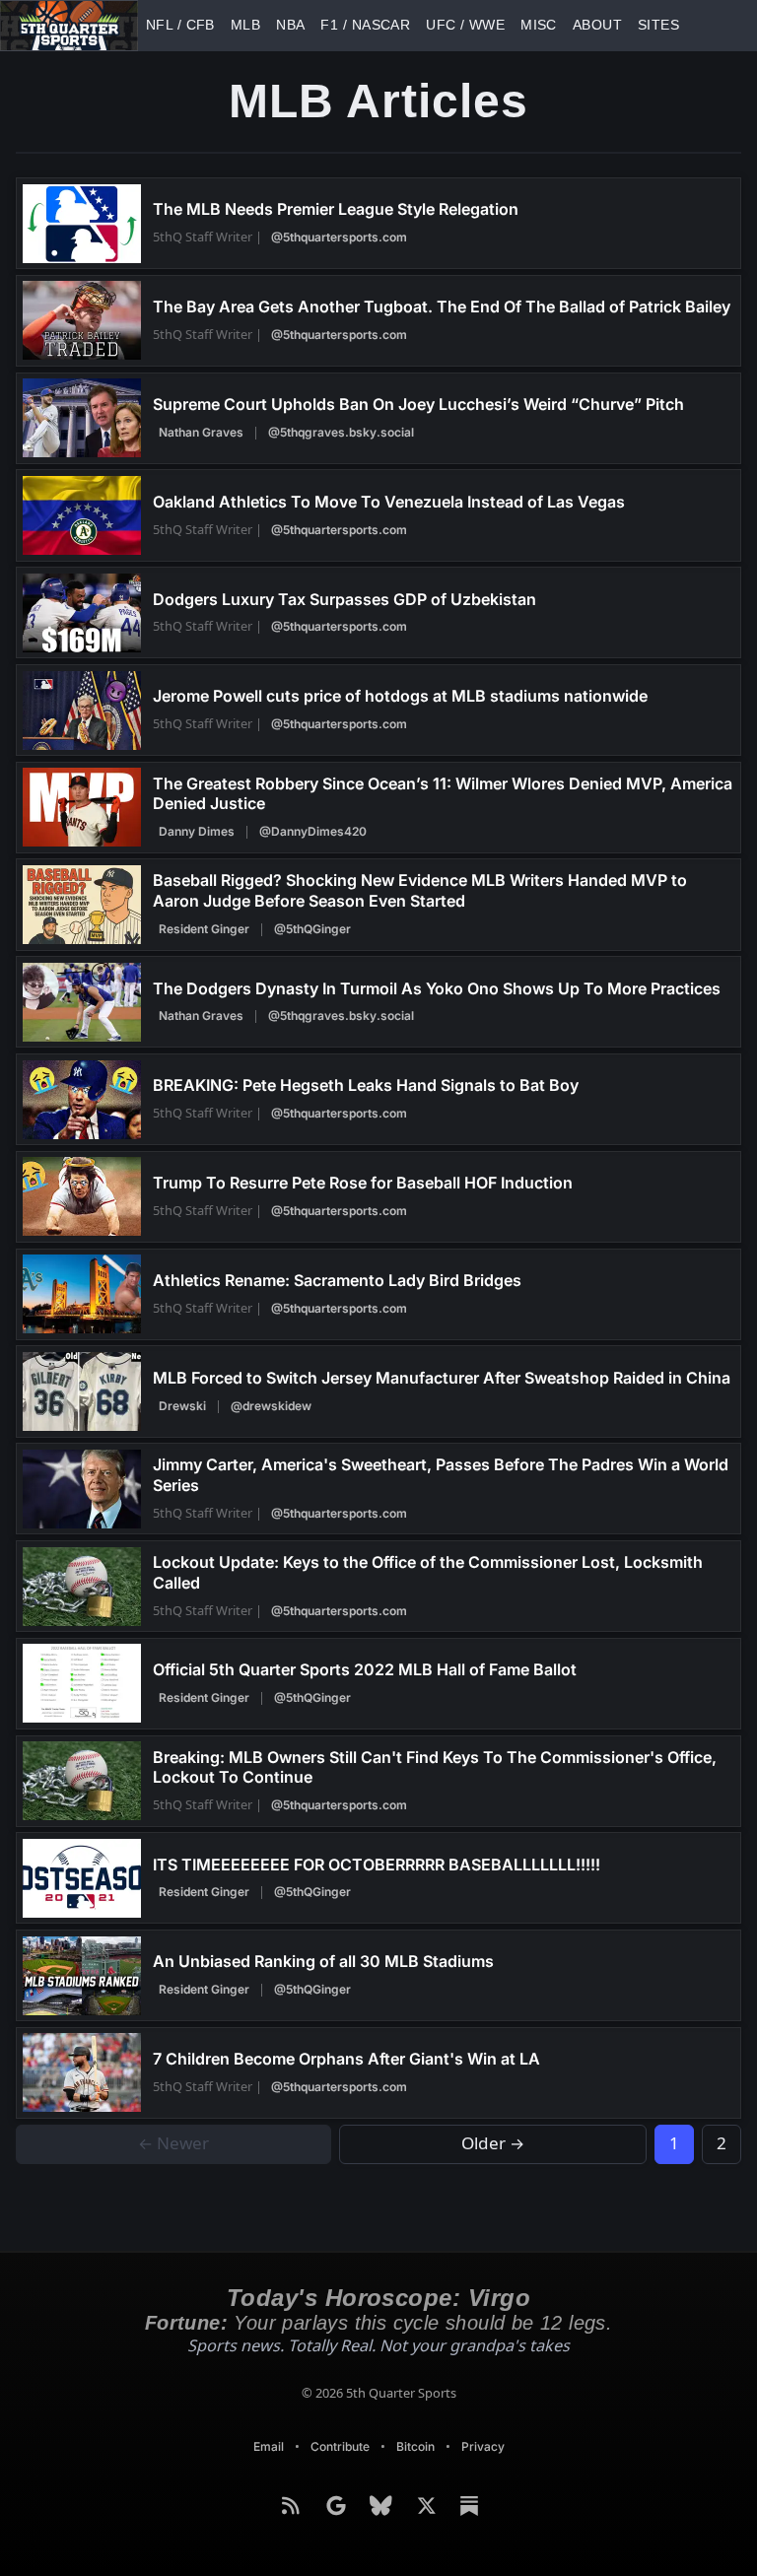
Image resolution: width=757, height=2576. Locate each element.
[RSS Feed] (293, 2506)
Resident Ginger (204, 929)
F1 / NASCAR (305, 25)
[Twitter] (429, 2506)
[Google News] (338, 2506)
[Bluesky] (383, 2506)
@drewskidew (268, 1406)
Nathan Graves (201, 432)
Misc (426, 25)
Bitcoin (416, 2446)
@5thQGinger (310, 929)
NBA (251, 25)
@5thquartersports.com (331, 237)
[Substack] (469, 2506)
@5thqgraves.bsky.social (338, 432)
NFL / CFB (168, 25)
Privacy (486, 2446)
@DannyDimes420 (310, 831)
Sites (512, 25)
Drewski (182, 1406)
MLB (216, 25)
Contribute (339, 2446)
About (469, 25)
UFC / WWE (375, 25)
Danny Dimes (197, 831)
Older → (493, 2144)
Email (266, 2446)
